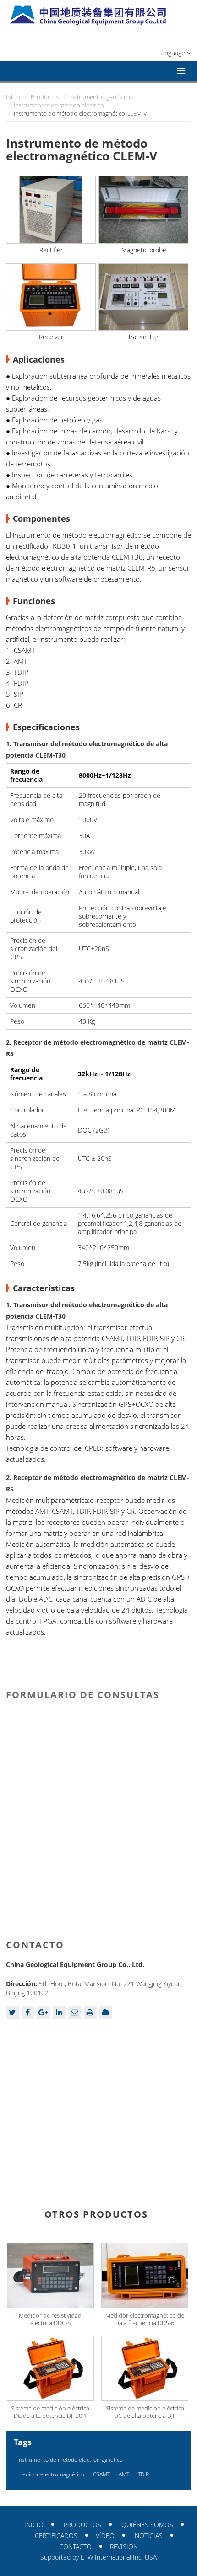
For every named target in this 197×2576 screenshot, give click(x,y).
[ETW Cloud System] (106, 2012)
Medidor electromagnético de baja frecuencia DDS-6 (145, 2319)
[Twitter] (12, 2012)
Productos (45, 97)
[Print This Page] (90, 2012)
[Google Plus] (44, 2012)
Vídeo (105, 2536)
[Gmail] (75, 2012)
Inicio (13, 97)
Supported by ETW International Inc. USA (98, 2557)
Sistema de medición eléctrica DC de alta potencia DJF (145, 2412)
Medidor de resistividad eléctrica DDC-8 (50, 2319)
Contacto (35, 1945)
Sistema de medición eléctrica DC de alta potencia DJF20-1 (50, 2412)
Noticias (149, 2536)
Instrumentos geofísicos (101, 97)
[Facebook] (28, 2012)
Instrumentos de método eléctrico (59, 105)
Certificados (56, 2536)
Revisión (124, 2547)
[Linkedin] (59, 2012)
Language (172, 53)
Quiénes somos (147, 2525)
